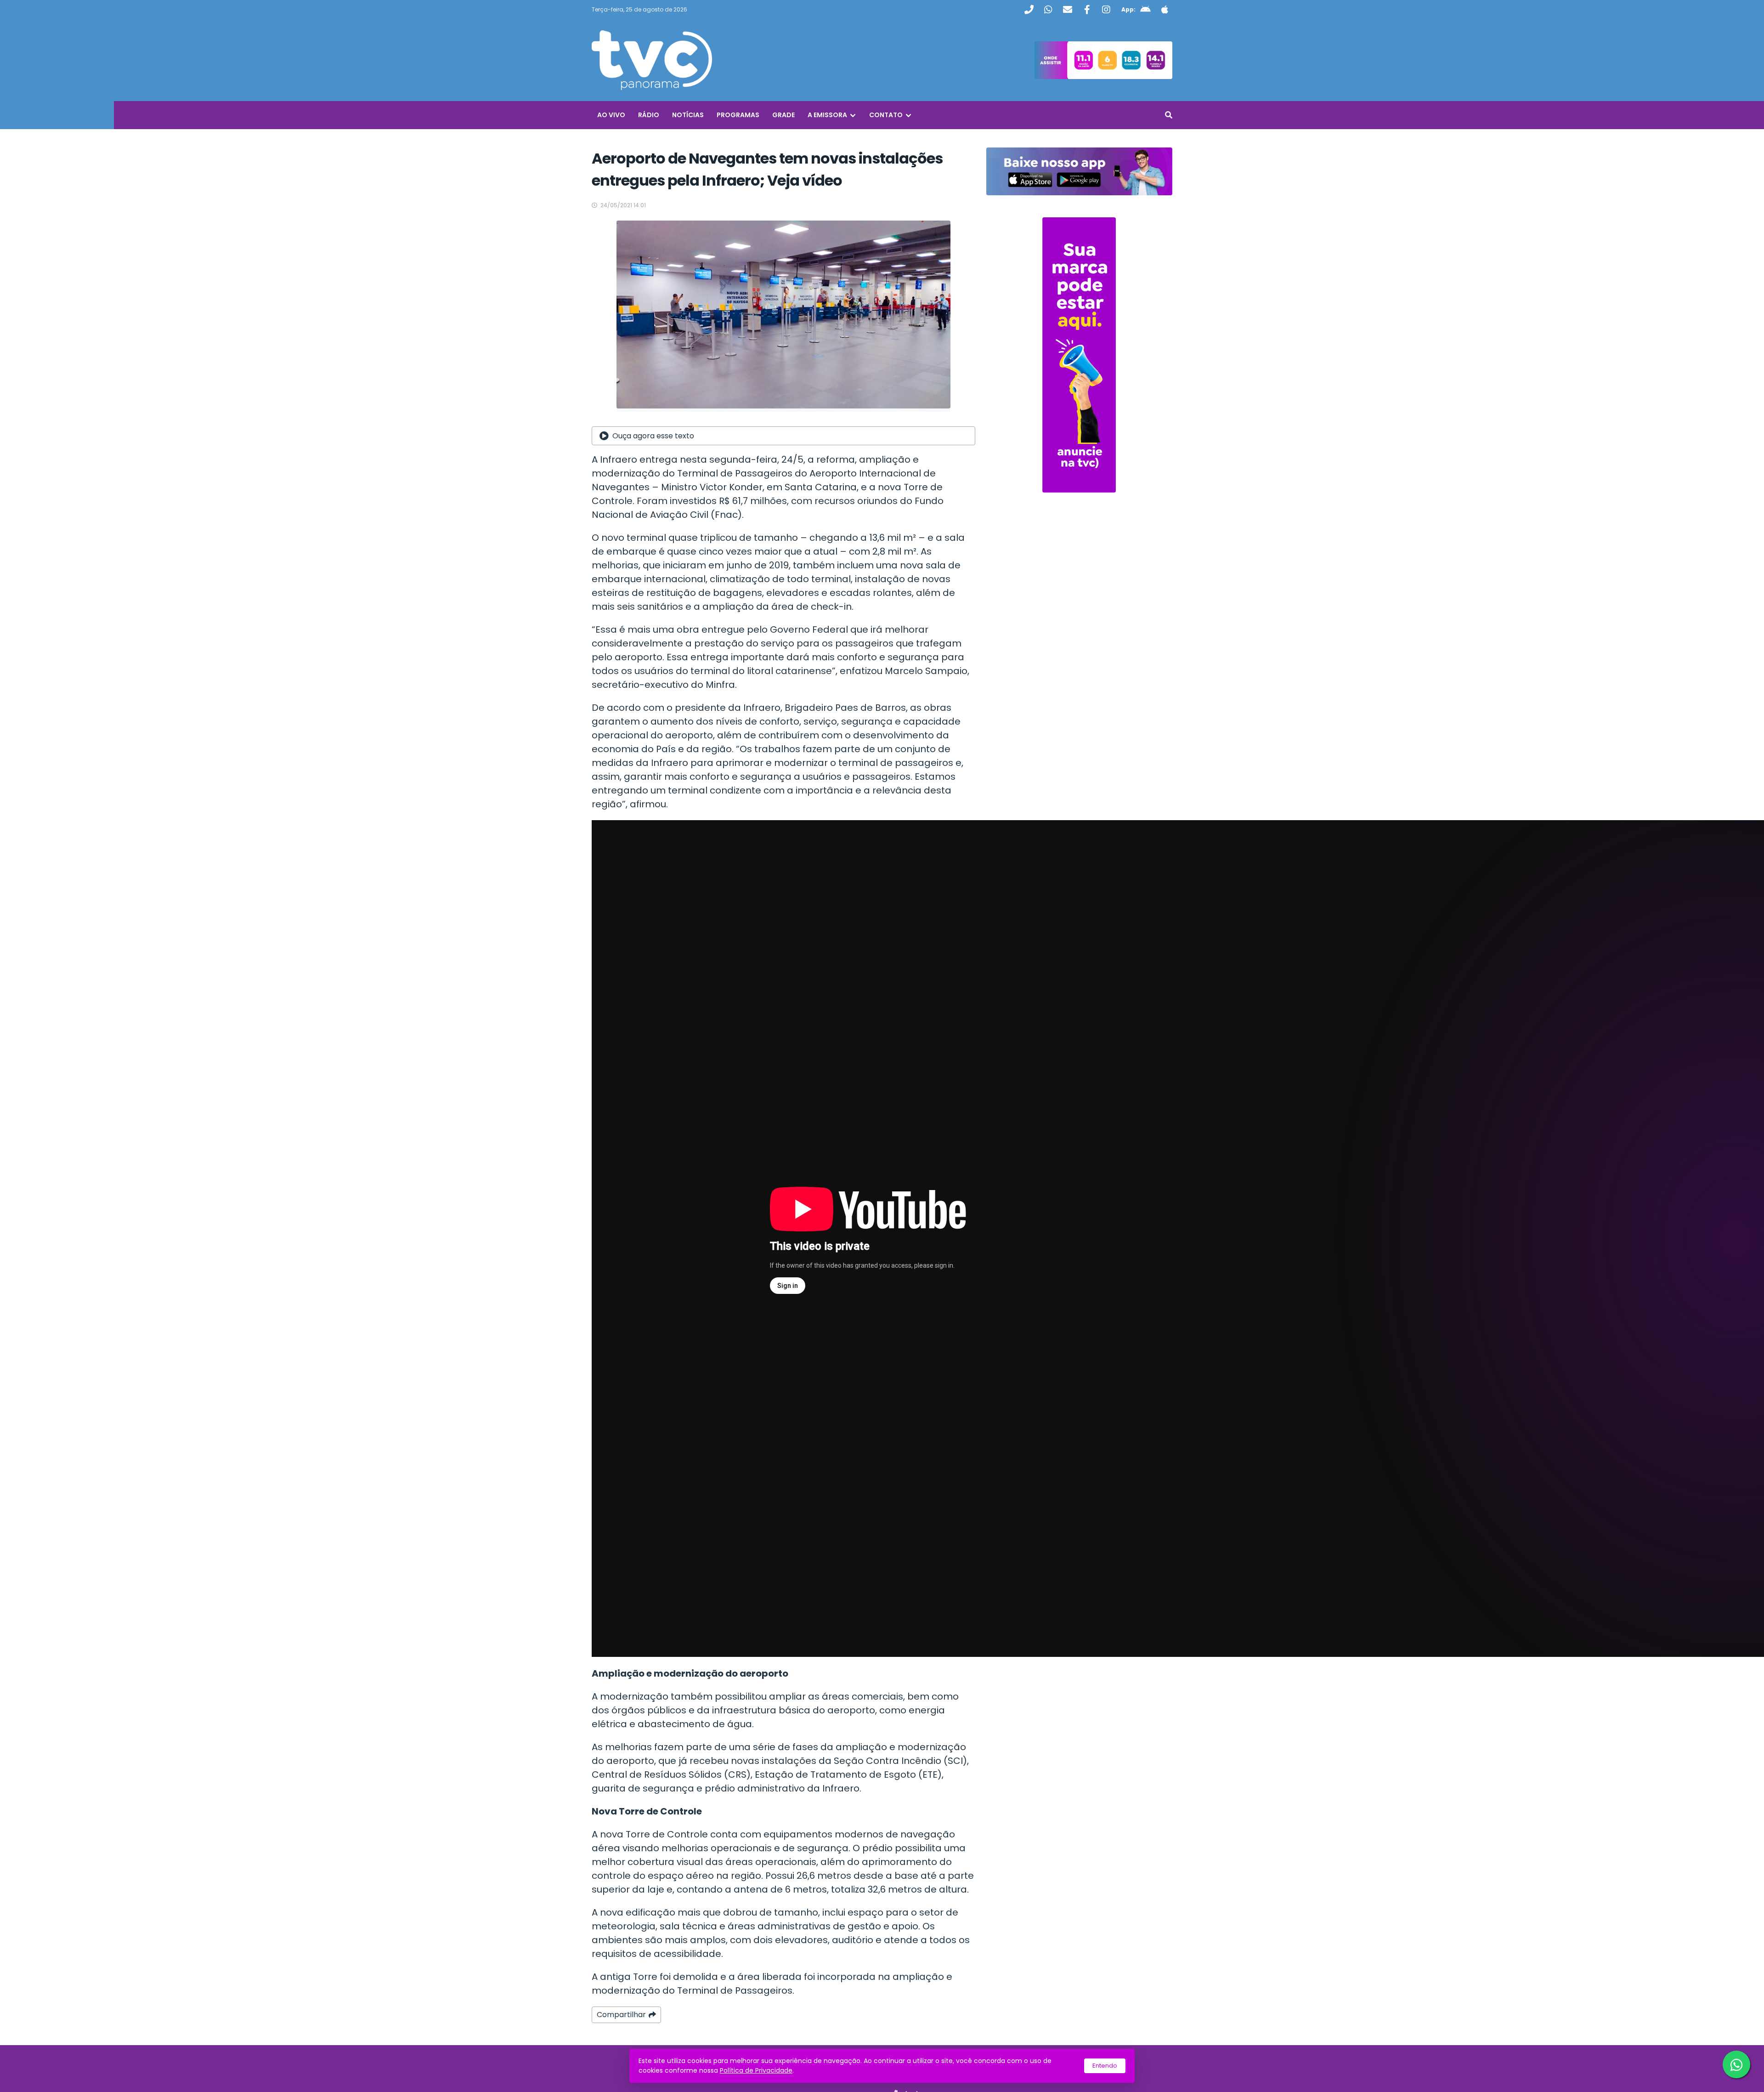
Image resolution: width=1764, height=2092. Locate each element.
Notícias (688, 115)
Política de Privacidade (756, 2070)
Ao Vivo (611, 115)
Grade (783, 115)
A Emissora (827, 115)
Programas (738, 115)
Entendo (1105, 2066)
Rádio (649, 115)
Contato (886, 115)
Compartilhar (621, 2015)
